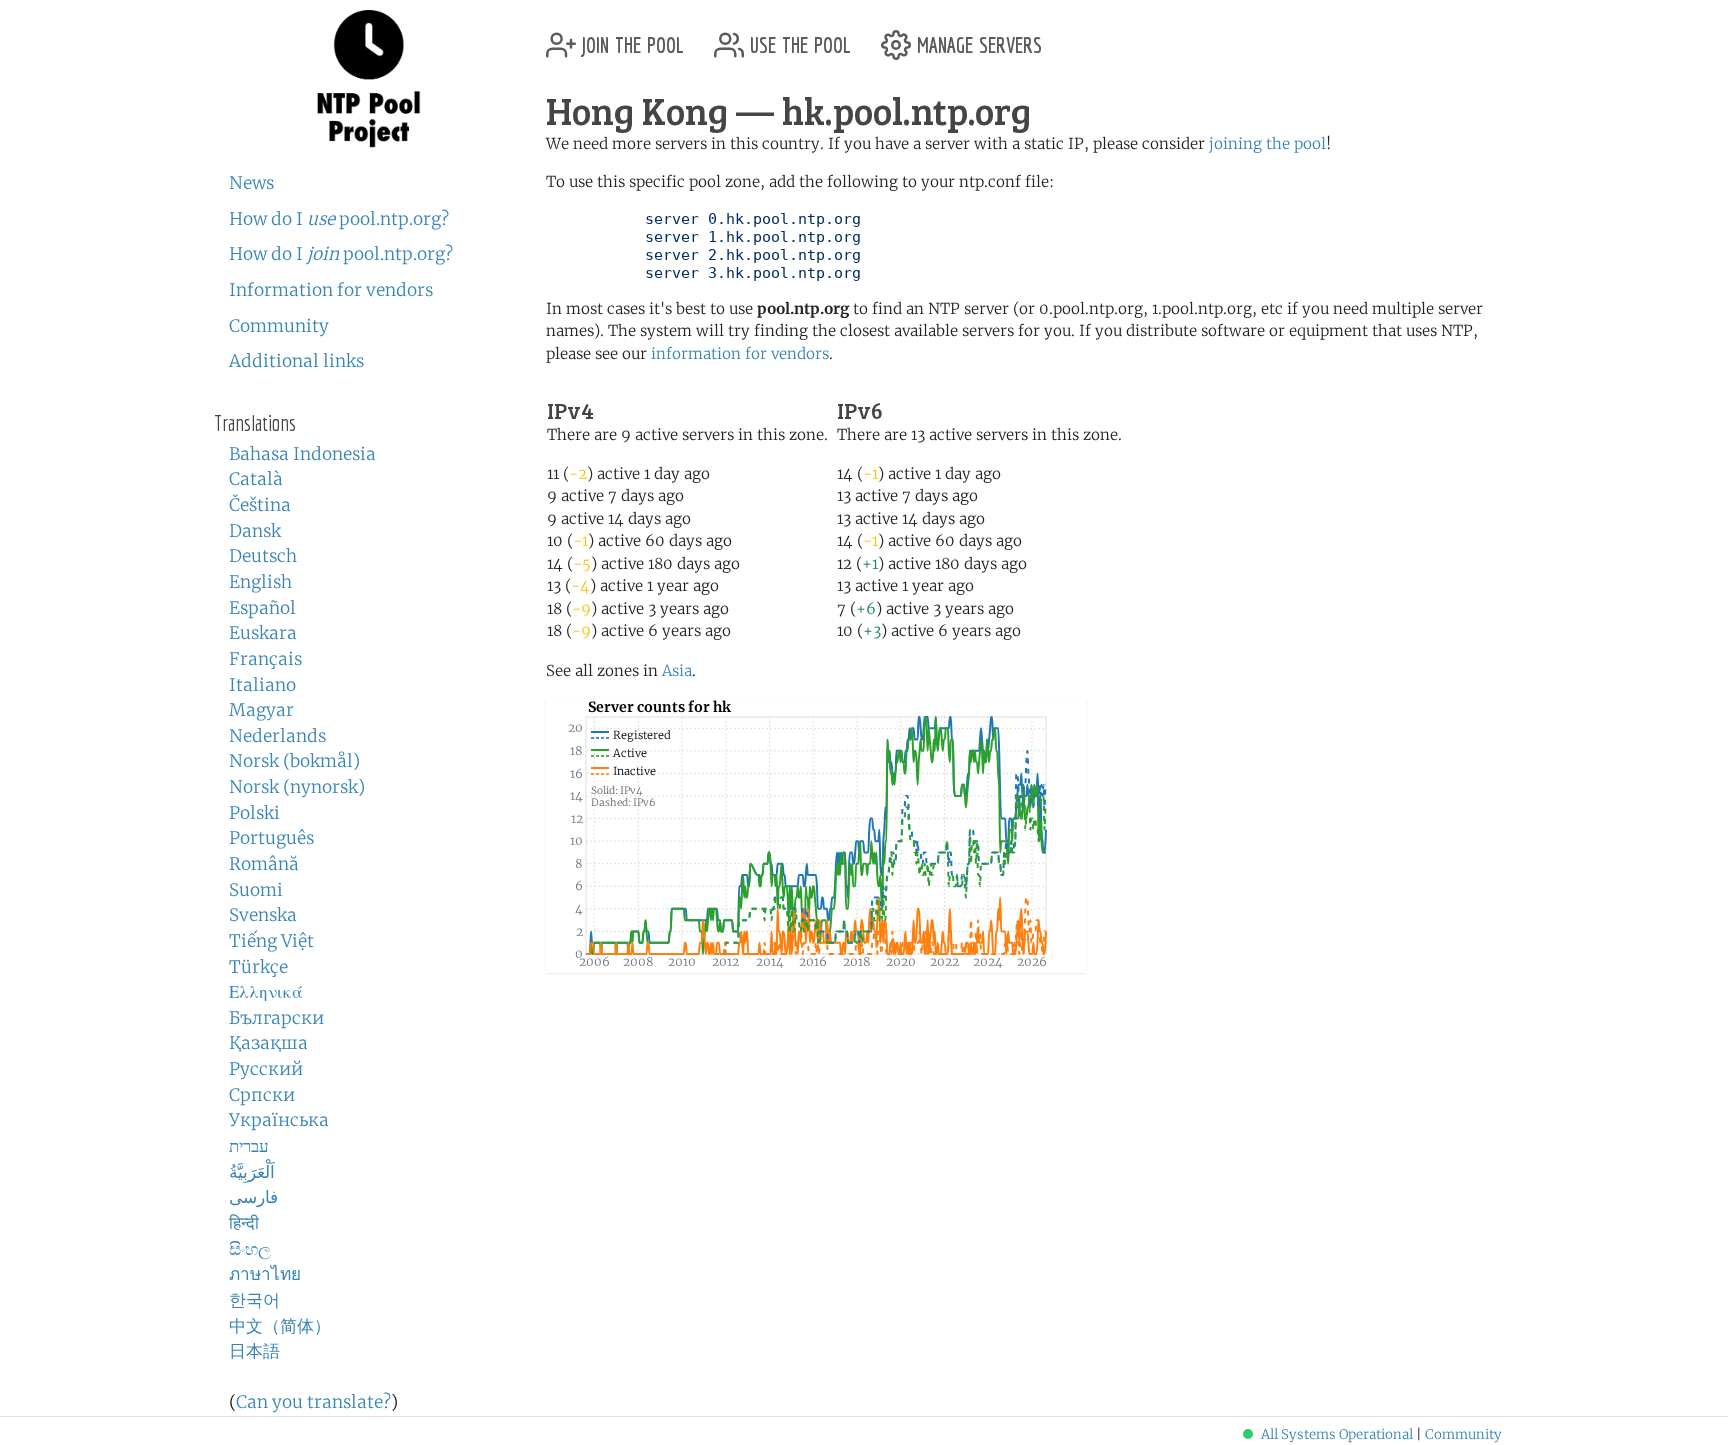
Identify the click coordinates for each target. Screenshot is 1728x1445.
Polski (254, 813)
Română (264, 864)
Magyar (261, 710)
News (251, 183)
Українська (279, 1120)
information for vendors (740, 353)
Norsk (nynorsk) (297, 787)
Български (276, 1018)
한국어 (254, 1300)
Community (279, 326)
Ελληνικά (266, 992)
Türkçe (258, 967)
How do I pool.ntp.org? (339, 219)
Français (265, 659)
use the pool (797, 37)
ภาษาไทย (265, 1274)
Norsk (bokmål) (294, 761)
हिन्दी (244, 1223)
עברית (249, 1146)
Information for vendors (331, 290)
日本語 (254, 1351)
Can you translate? (313, 1402)
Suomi (256, 890)
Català (256, 479)
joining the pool (1267, 143)
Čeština (260, 505)
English (260, 582)
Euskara (263, 633)
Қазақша (268, 1043)
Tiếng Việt (271, 941)
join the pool (630, 37)
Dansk (255, 531)
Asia (677, 670)
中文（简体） (280, 1326)
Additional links (296, 361)
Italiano (262, 685)
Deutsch (263, 556)
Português (271, 838)
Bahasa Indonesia (302, 454)
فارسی (253, 1197)
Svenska (263, 915)
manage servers (976, 37)
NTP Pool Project (369, 79)
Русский (266, 1069)
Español (262, 608)
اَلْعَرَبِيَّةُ (252, 1172)
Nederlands (277, 736)
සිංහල (250, 1249)
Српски (262, 1095)
